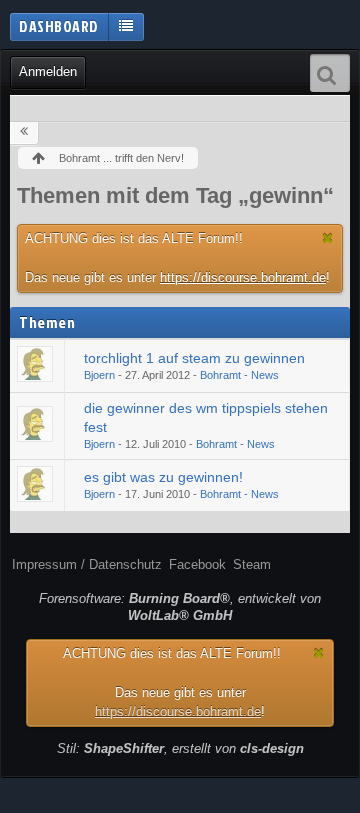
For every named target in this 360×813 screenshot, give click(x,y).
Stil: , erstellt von (180, 748)
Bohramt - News (239, 375)
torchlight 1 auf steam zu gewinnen (194, 358)
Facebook (197, 564)
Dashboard (59, 26)
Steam (252, 564)
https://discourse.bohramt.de (243, 277)
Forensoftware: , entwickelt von (180, 607)
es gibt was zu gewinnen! (163, 477)
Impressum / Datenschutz (87, 564)
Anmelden (48, 71)
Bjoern (99, 375)
